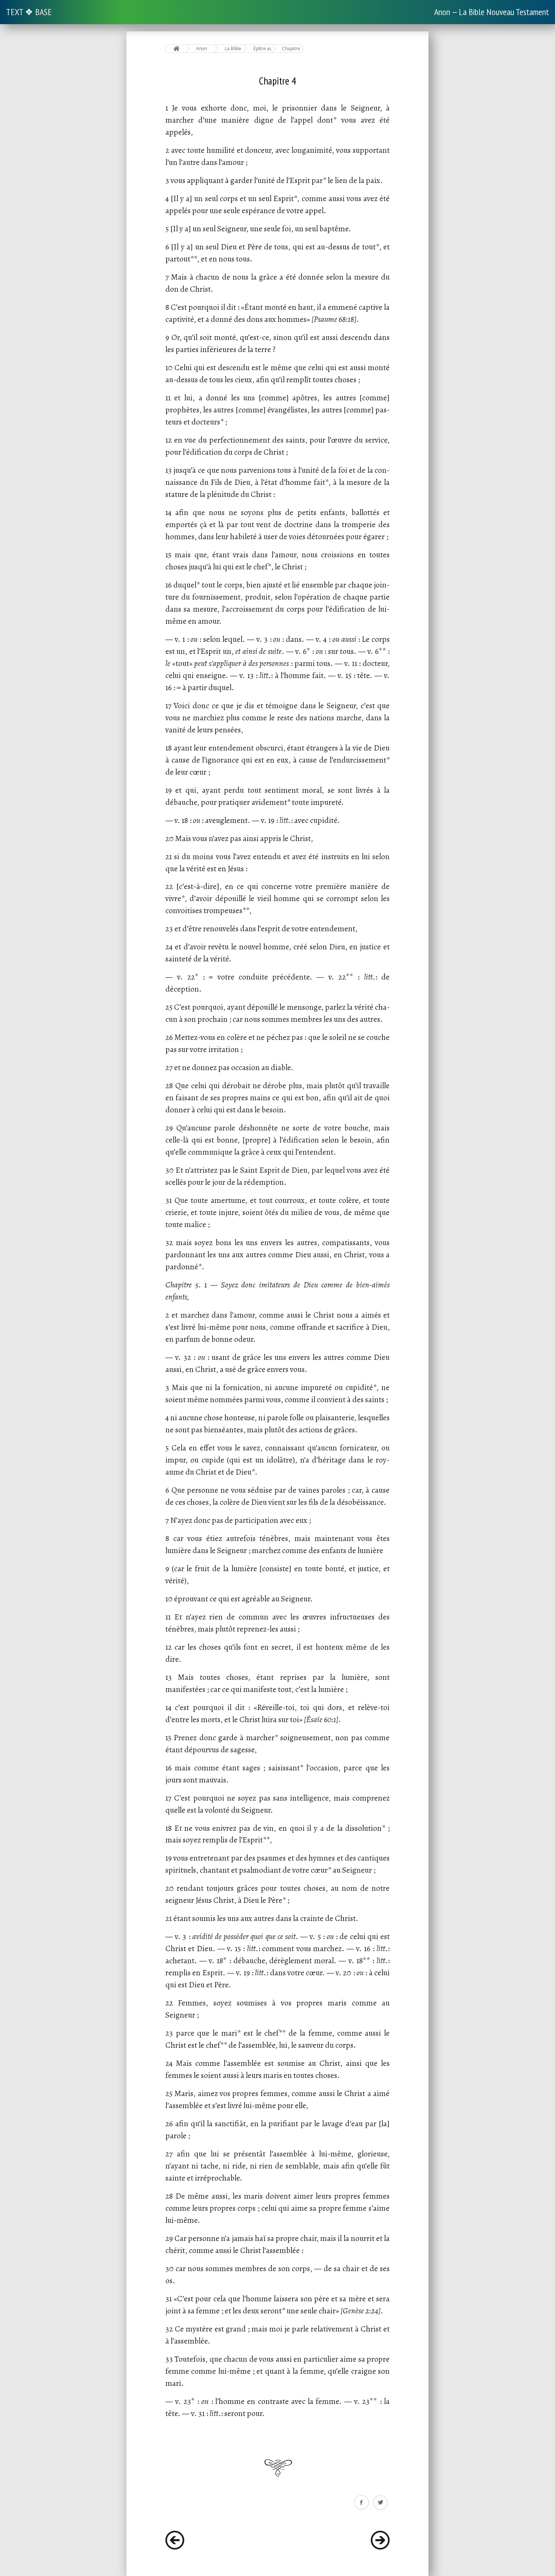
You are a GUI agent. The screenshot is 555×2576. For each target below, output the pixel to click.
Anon (201, 48)
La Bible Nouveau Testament (234, 48)
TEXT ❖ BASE (29, 12)
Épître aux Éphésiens (263, 48)
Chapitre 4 (291, 48)
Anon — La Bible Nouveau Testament (492, 12)
